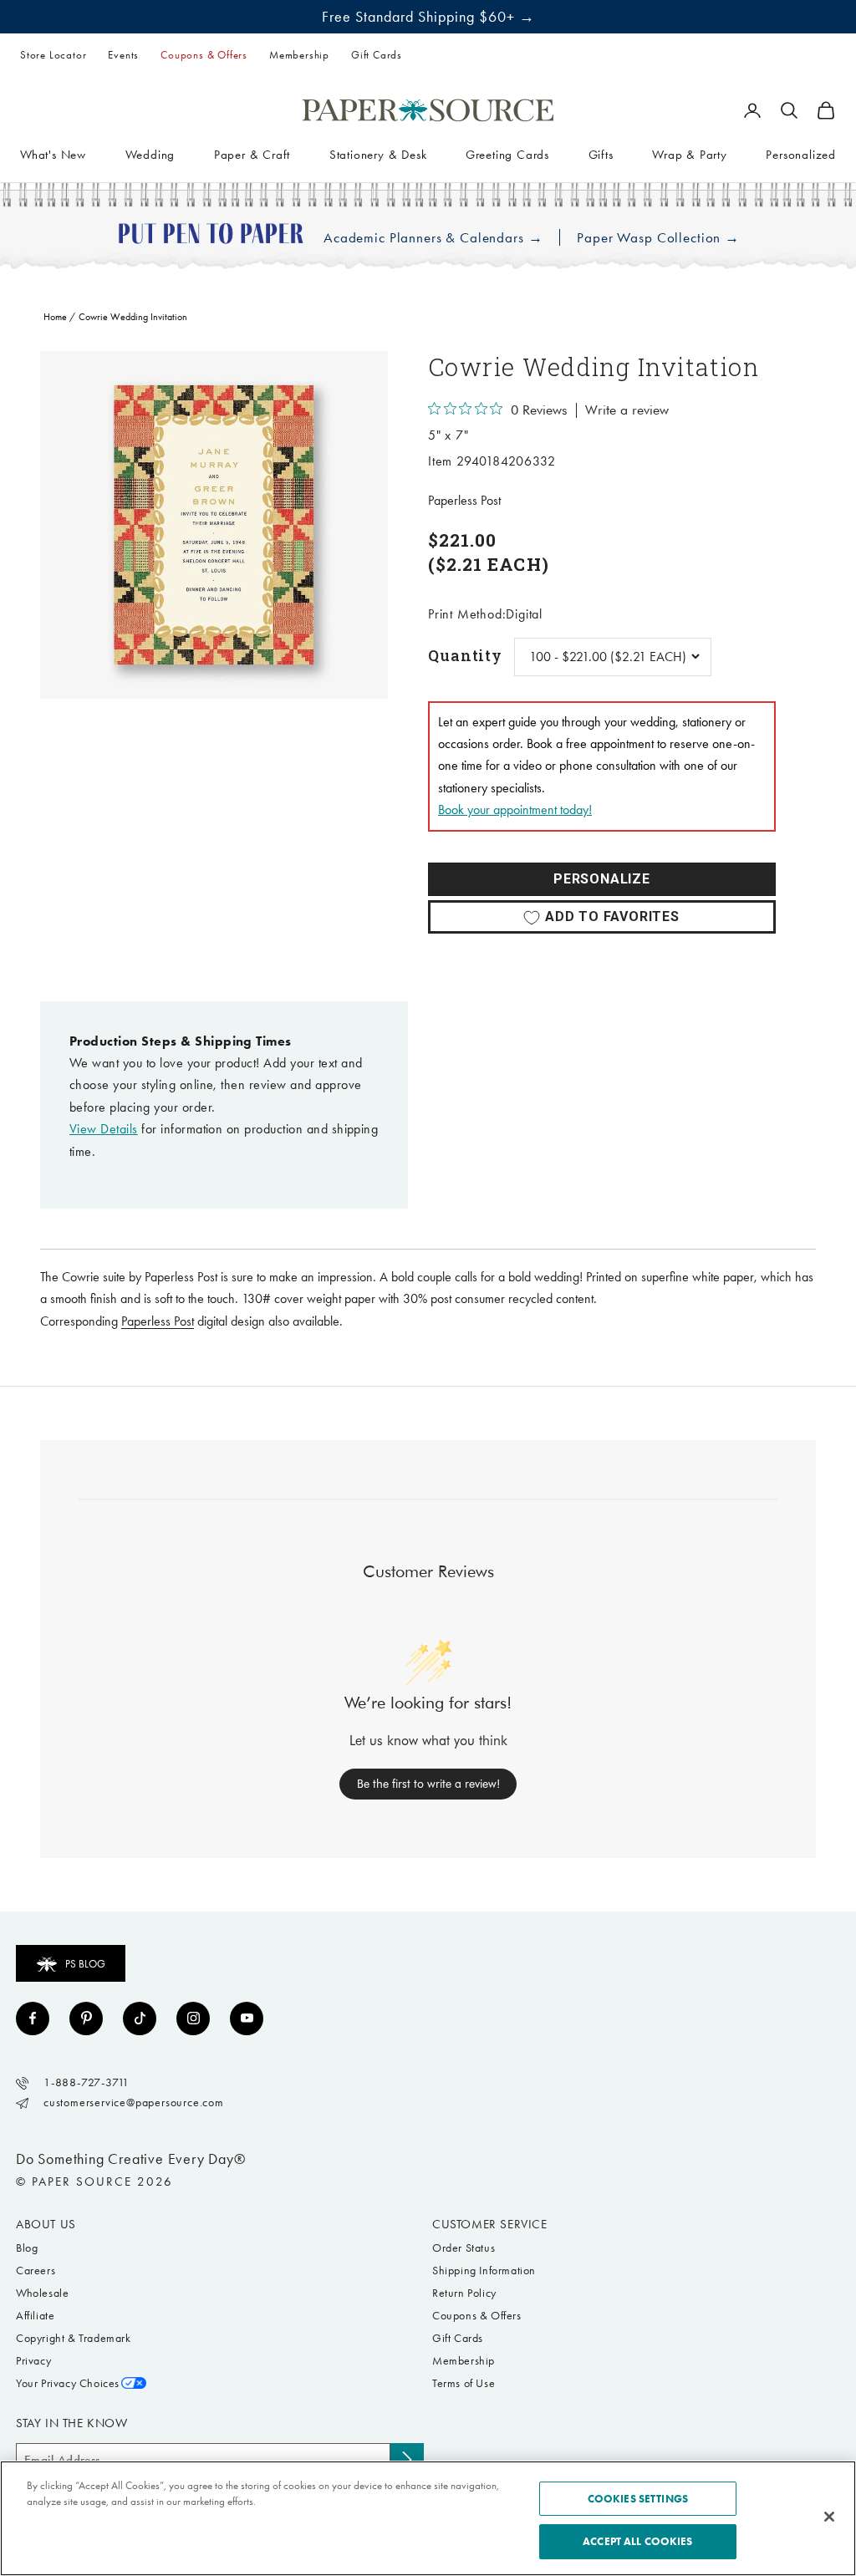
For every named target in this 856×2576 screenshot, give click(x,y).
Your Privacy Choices (68, 2383)
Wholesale (42, 2293)
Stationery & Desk (378, 155)
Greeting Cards (507, 155)
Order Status (464, 2248)
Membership (299, 55)
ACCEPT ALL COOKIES (637, 2541)
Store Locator (53, 55)
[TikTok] (140, 2019)
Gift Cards (377, 55)
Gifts (601, 155)
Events (123, 55)
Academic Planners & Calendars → (433, 238)
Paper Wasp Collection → (658, 238)
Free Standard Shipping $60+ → (428, 17)
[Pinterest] (86, 2019)
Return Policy (464, 2293)
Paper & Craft (252, 155)
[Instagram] (193, 2019)
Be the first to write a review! (428, 1784)
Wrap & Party (690, 155)
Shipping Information (484, 2271)
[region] (214, 525)
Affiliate (35, 2316)
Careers (36, 2271)
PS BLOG (85, 1964)
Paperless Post (464, 500)
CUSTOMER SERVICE (490, 2224)
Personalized (801, 155)
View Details (104, 1129)
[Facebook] (33, 2019)
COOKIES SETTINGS (638, 2499)
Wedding (150, 155)
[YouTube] (247, 2019)
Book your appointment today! (515, 809)
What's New (53, 155)
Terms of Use (464, 2383)
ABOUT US (46, 2224)
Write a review (627, 410)
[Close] (829, 2517)
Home (55, 317)
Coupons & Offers (204, 55)
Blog (27, 2248)
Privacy (33, 2361)
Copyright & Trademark (74, 2338)
